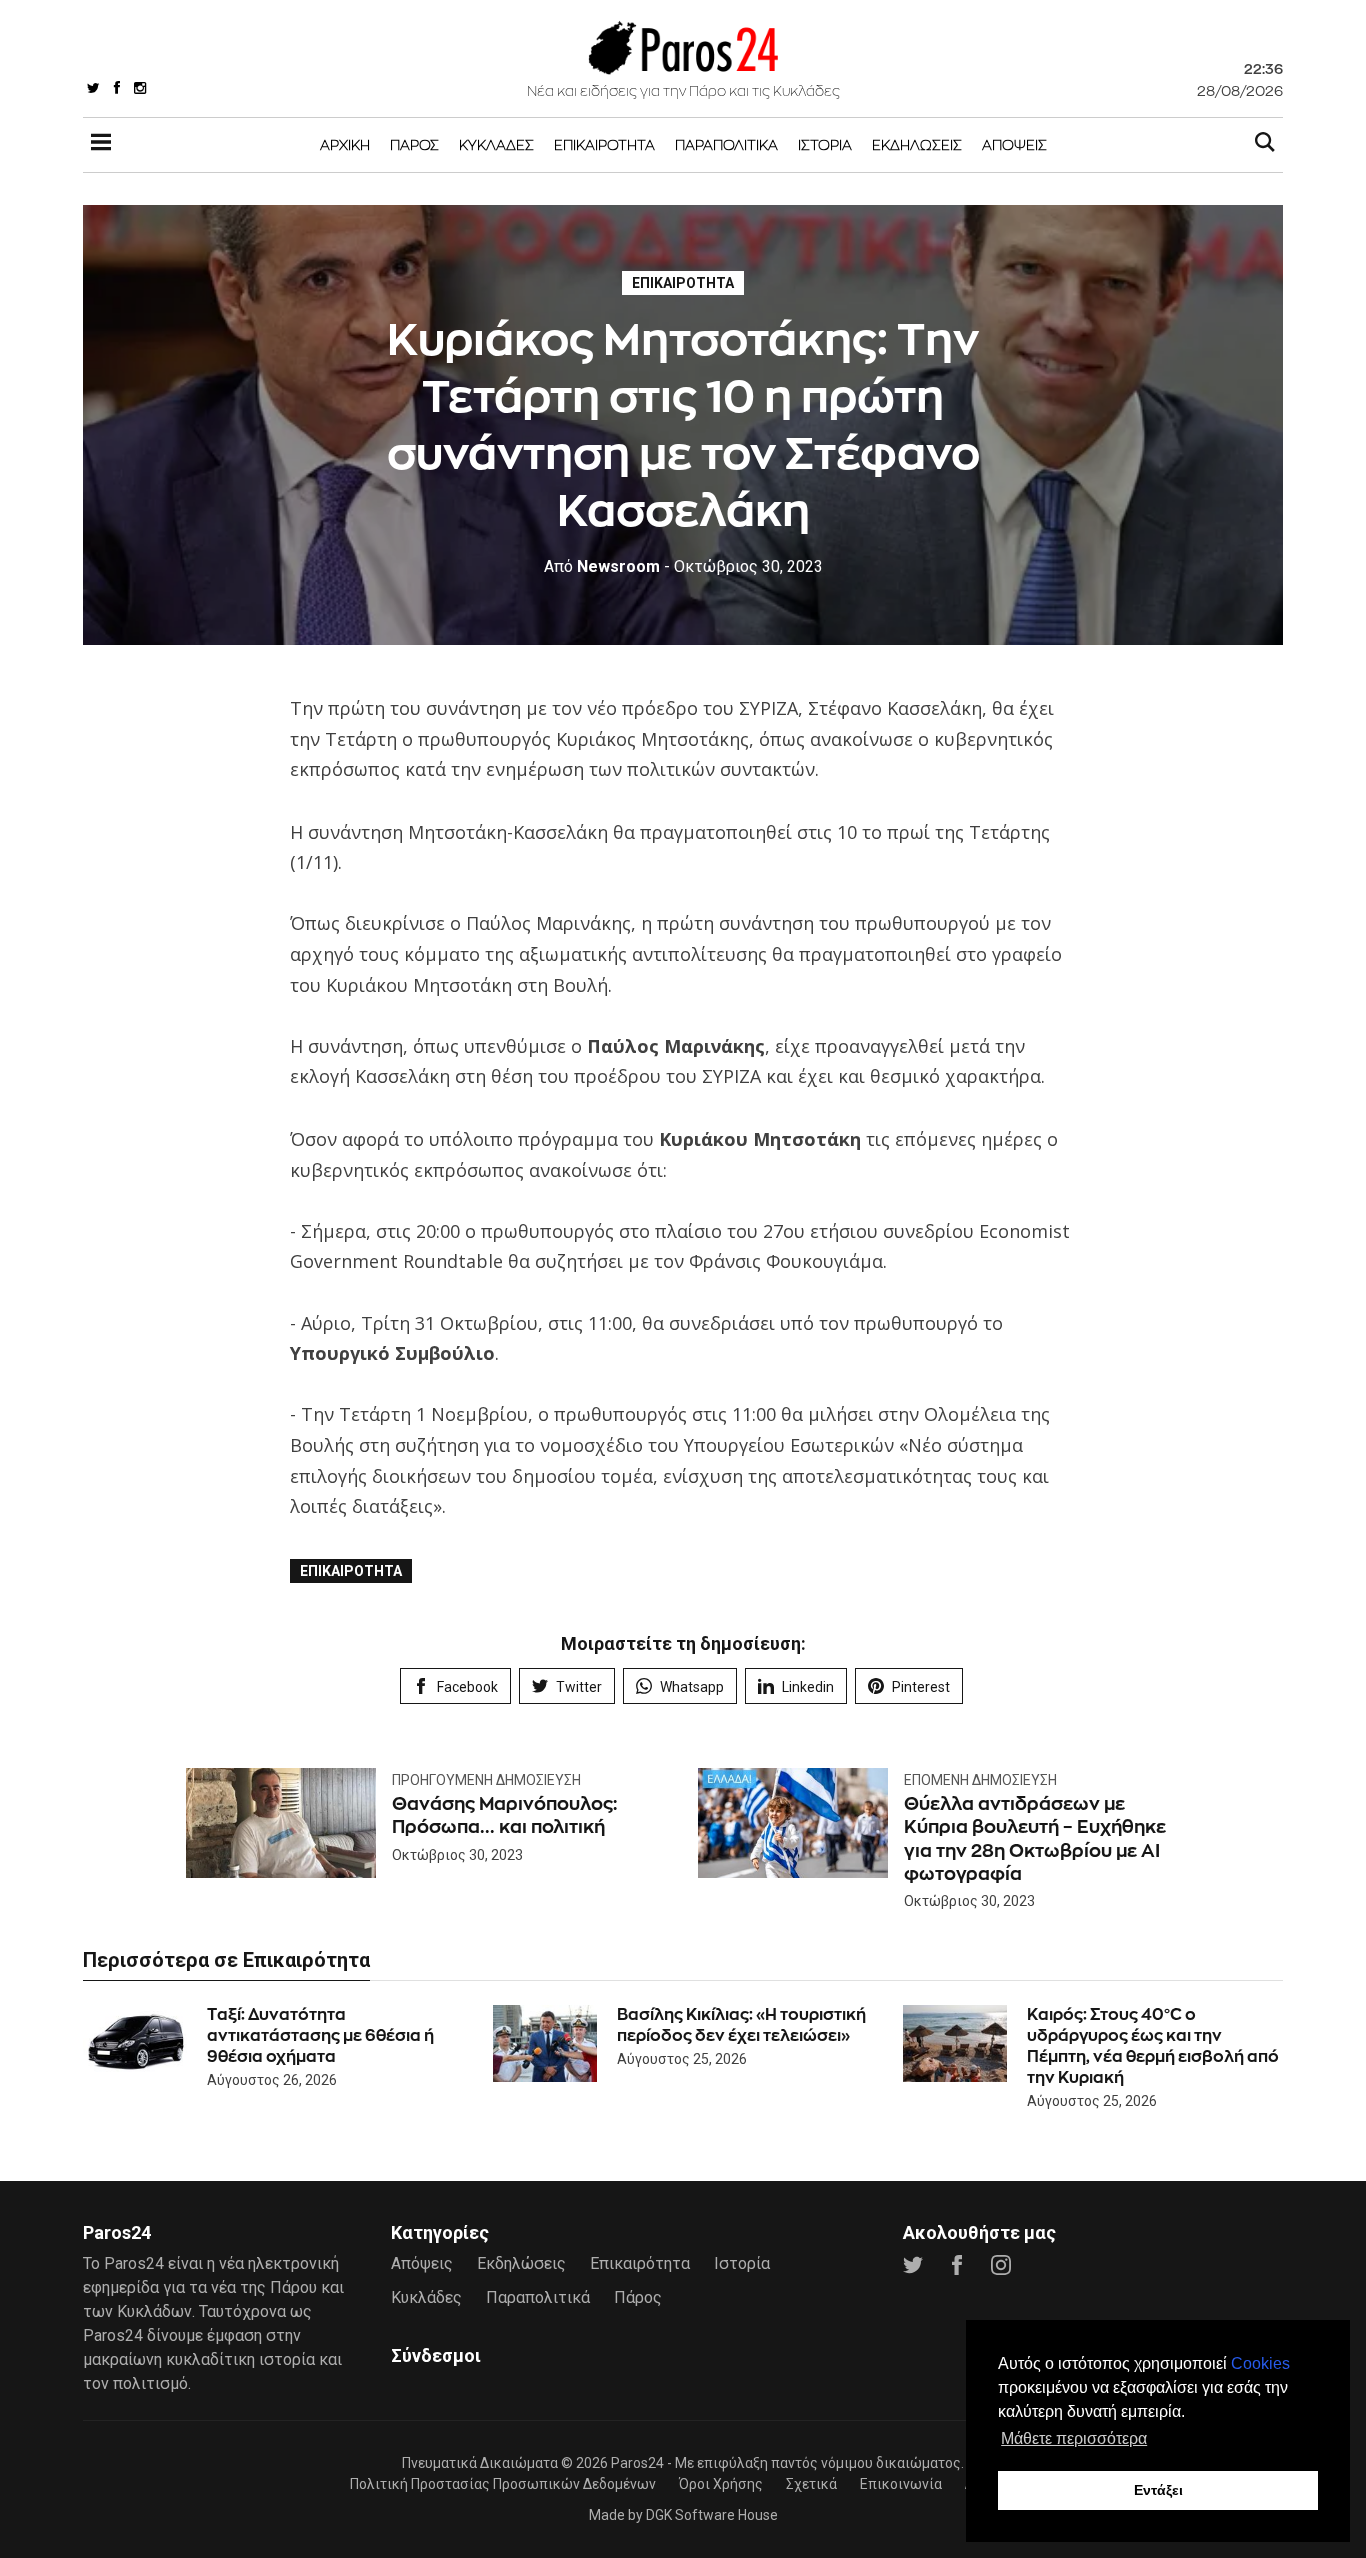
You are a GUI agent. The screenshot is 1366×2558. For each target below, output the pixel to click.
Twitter (579, 1687)
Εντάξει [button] (1158, 2490)
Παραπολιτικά (726, 144)
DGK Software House (712, 2515)
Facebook (467, 1687)
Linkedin (808, 1687)
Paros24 (637, 2463)
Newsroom (602, 566)
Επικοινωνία (901, 2484)
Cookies (1260, 2363)
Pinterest (921, 1687)
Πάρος (414, 144)
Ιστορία (825, 144)
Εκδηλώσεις (917, 144)
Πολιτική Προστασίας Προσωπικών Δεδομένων (503, 2484)
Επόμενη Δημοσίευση (980, 1780)
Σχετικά (811, 2484)
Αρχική (345, 144)
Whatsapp (692, 1687)
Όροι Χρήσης (721, 2484)
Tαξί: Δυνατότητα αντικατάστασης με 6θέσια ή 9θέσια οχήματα (320, 2035)
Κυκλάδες (496, 144)
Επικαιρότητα (604, 144)
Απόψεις (1014, 144)
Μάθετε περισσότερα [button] (1074, 2438)
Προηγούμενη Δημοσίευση (486, 1780)
